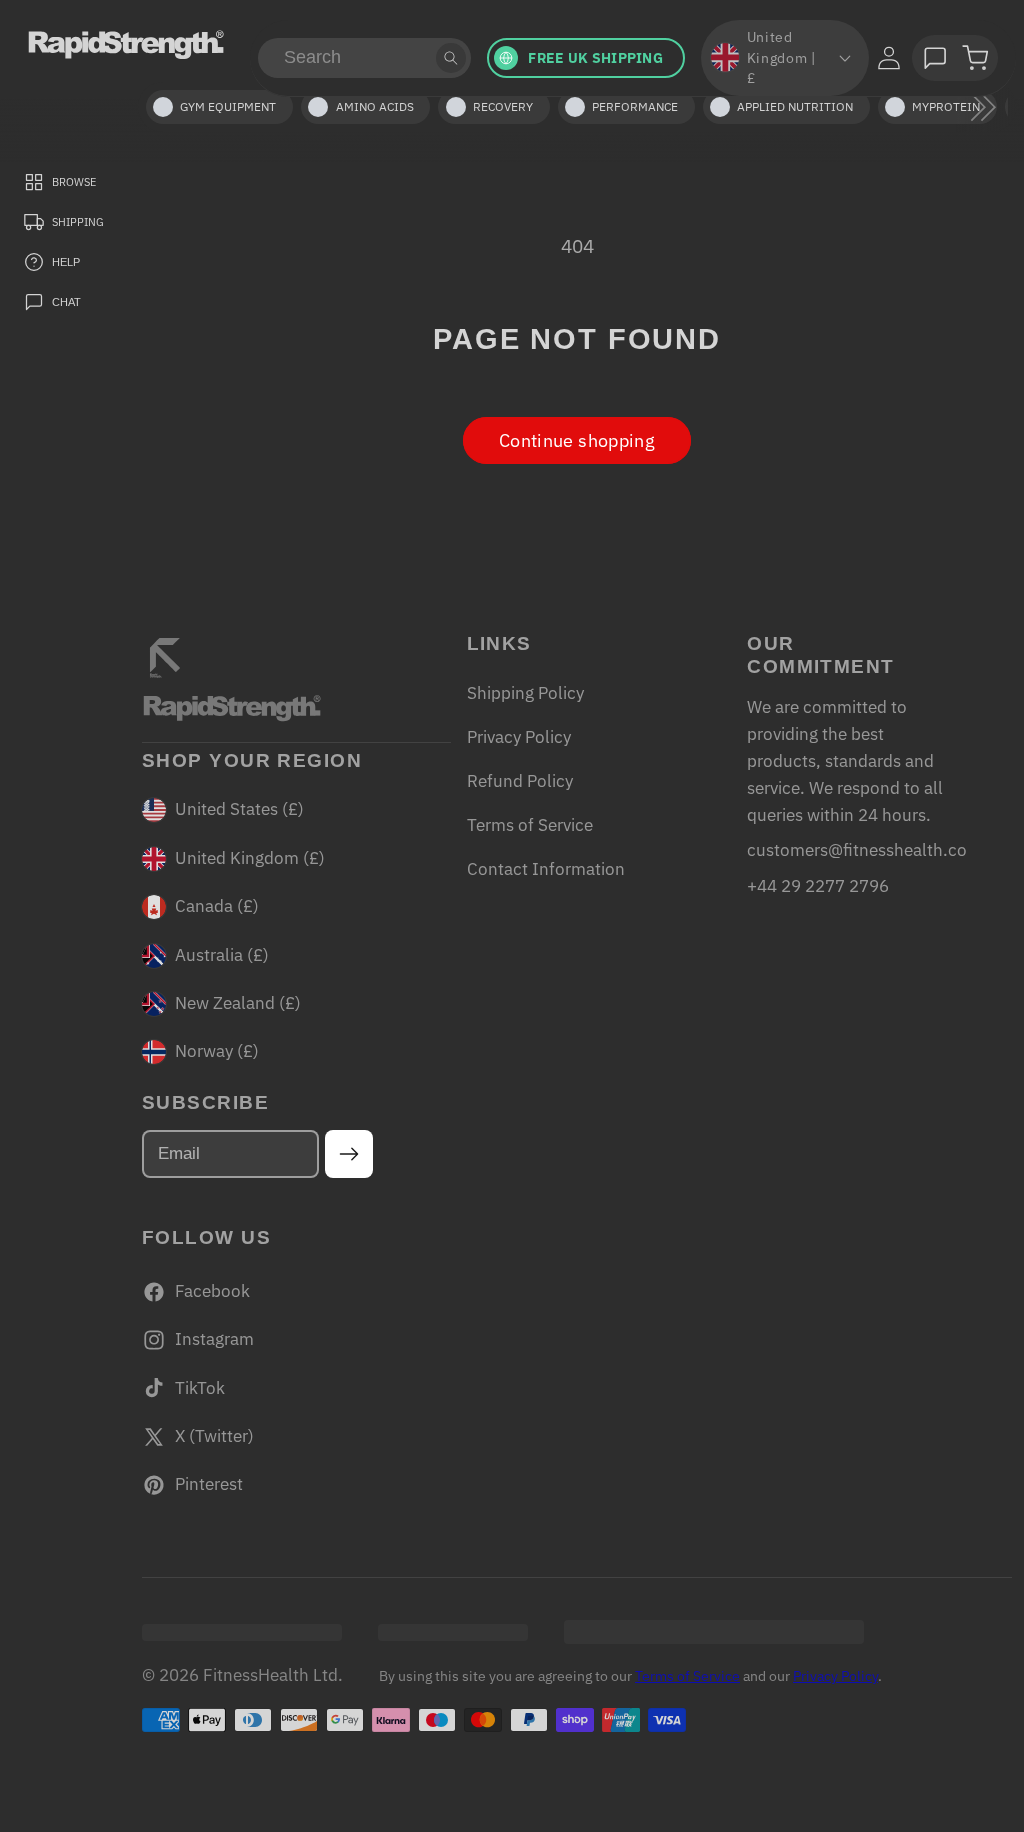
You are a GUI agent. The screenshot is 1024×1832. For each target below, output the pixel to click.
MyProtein (946, 106)
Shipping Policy (525, 693)
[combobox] (364, 58)
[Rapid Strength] (126, 44)
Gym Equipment (228, 106)
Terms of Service (530, 825)
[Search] (451, 58)
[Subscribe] (349, 1154)
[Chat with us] (935, 58)
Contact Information (546, 869)
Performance (635, 106)
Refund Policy (520, 781)
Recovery (503, 106)
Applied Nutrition (795, 106)
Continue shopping (577, 440)
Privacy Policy (519, 737)
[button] (975, 58)
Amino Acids (375, 106)
